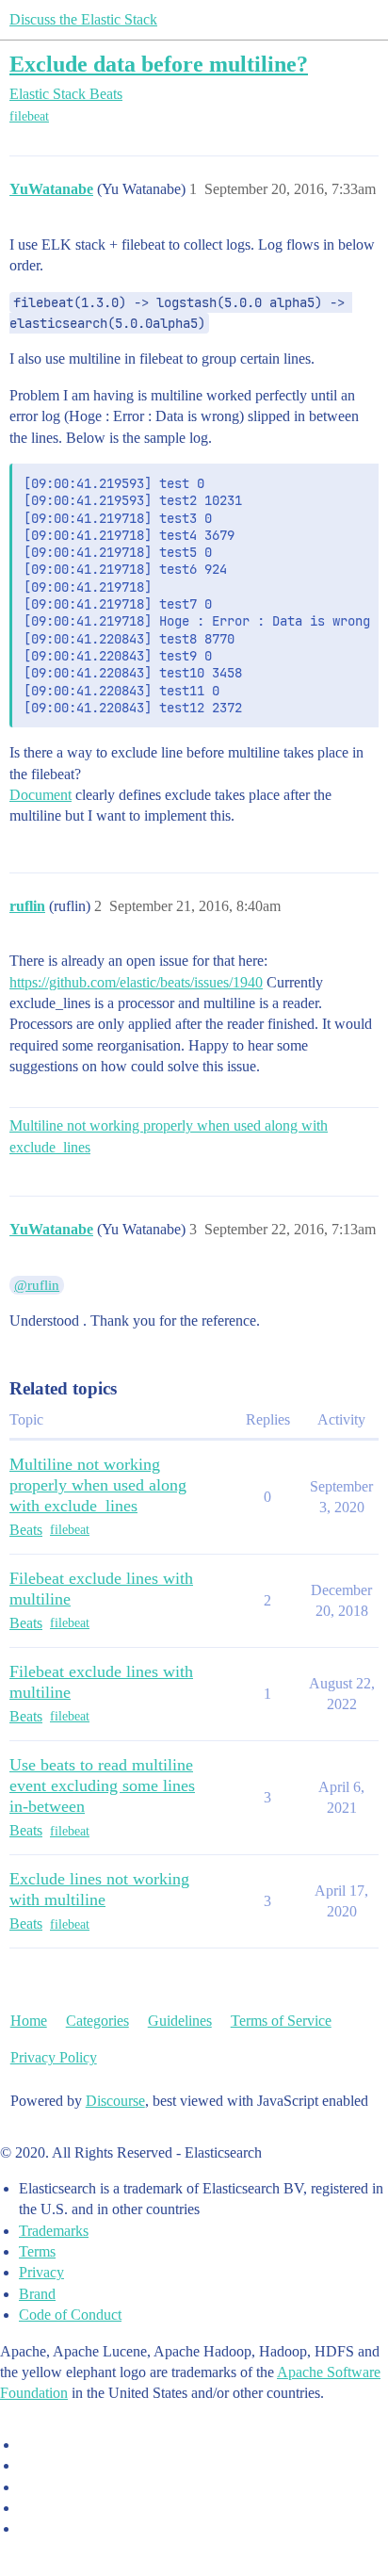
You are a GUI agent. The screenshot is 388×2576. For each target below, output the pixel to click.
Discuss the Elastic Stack (83, 19)
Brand (37, 2294)
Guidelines (180, 2021)
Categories (97, 2021)
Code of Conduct (70, 2315)
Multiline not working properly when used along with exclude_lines (169, 1136)
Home (29, 2021)
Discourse (115, 2101)
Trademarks (54, 2231)
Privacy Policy (54, 2057)
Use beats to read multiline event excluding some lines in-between (102, 1785)
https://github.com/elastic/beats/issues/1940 (136, 982)
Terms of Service (281, 2021)
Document (40, 795)
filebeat (29, 116)
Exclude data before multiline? (159, 64)
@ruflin (37, 1285)
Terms (37, 2251)
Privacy (41, 2272)
